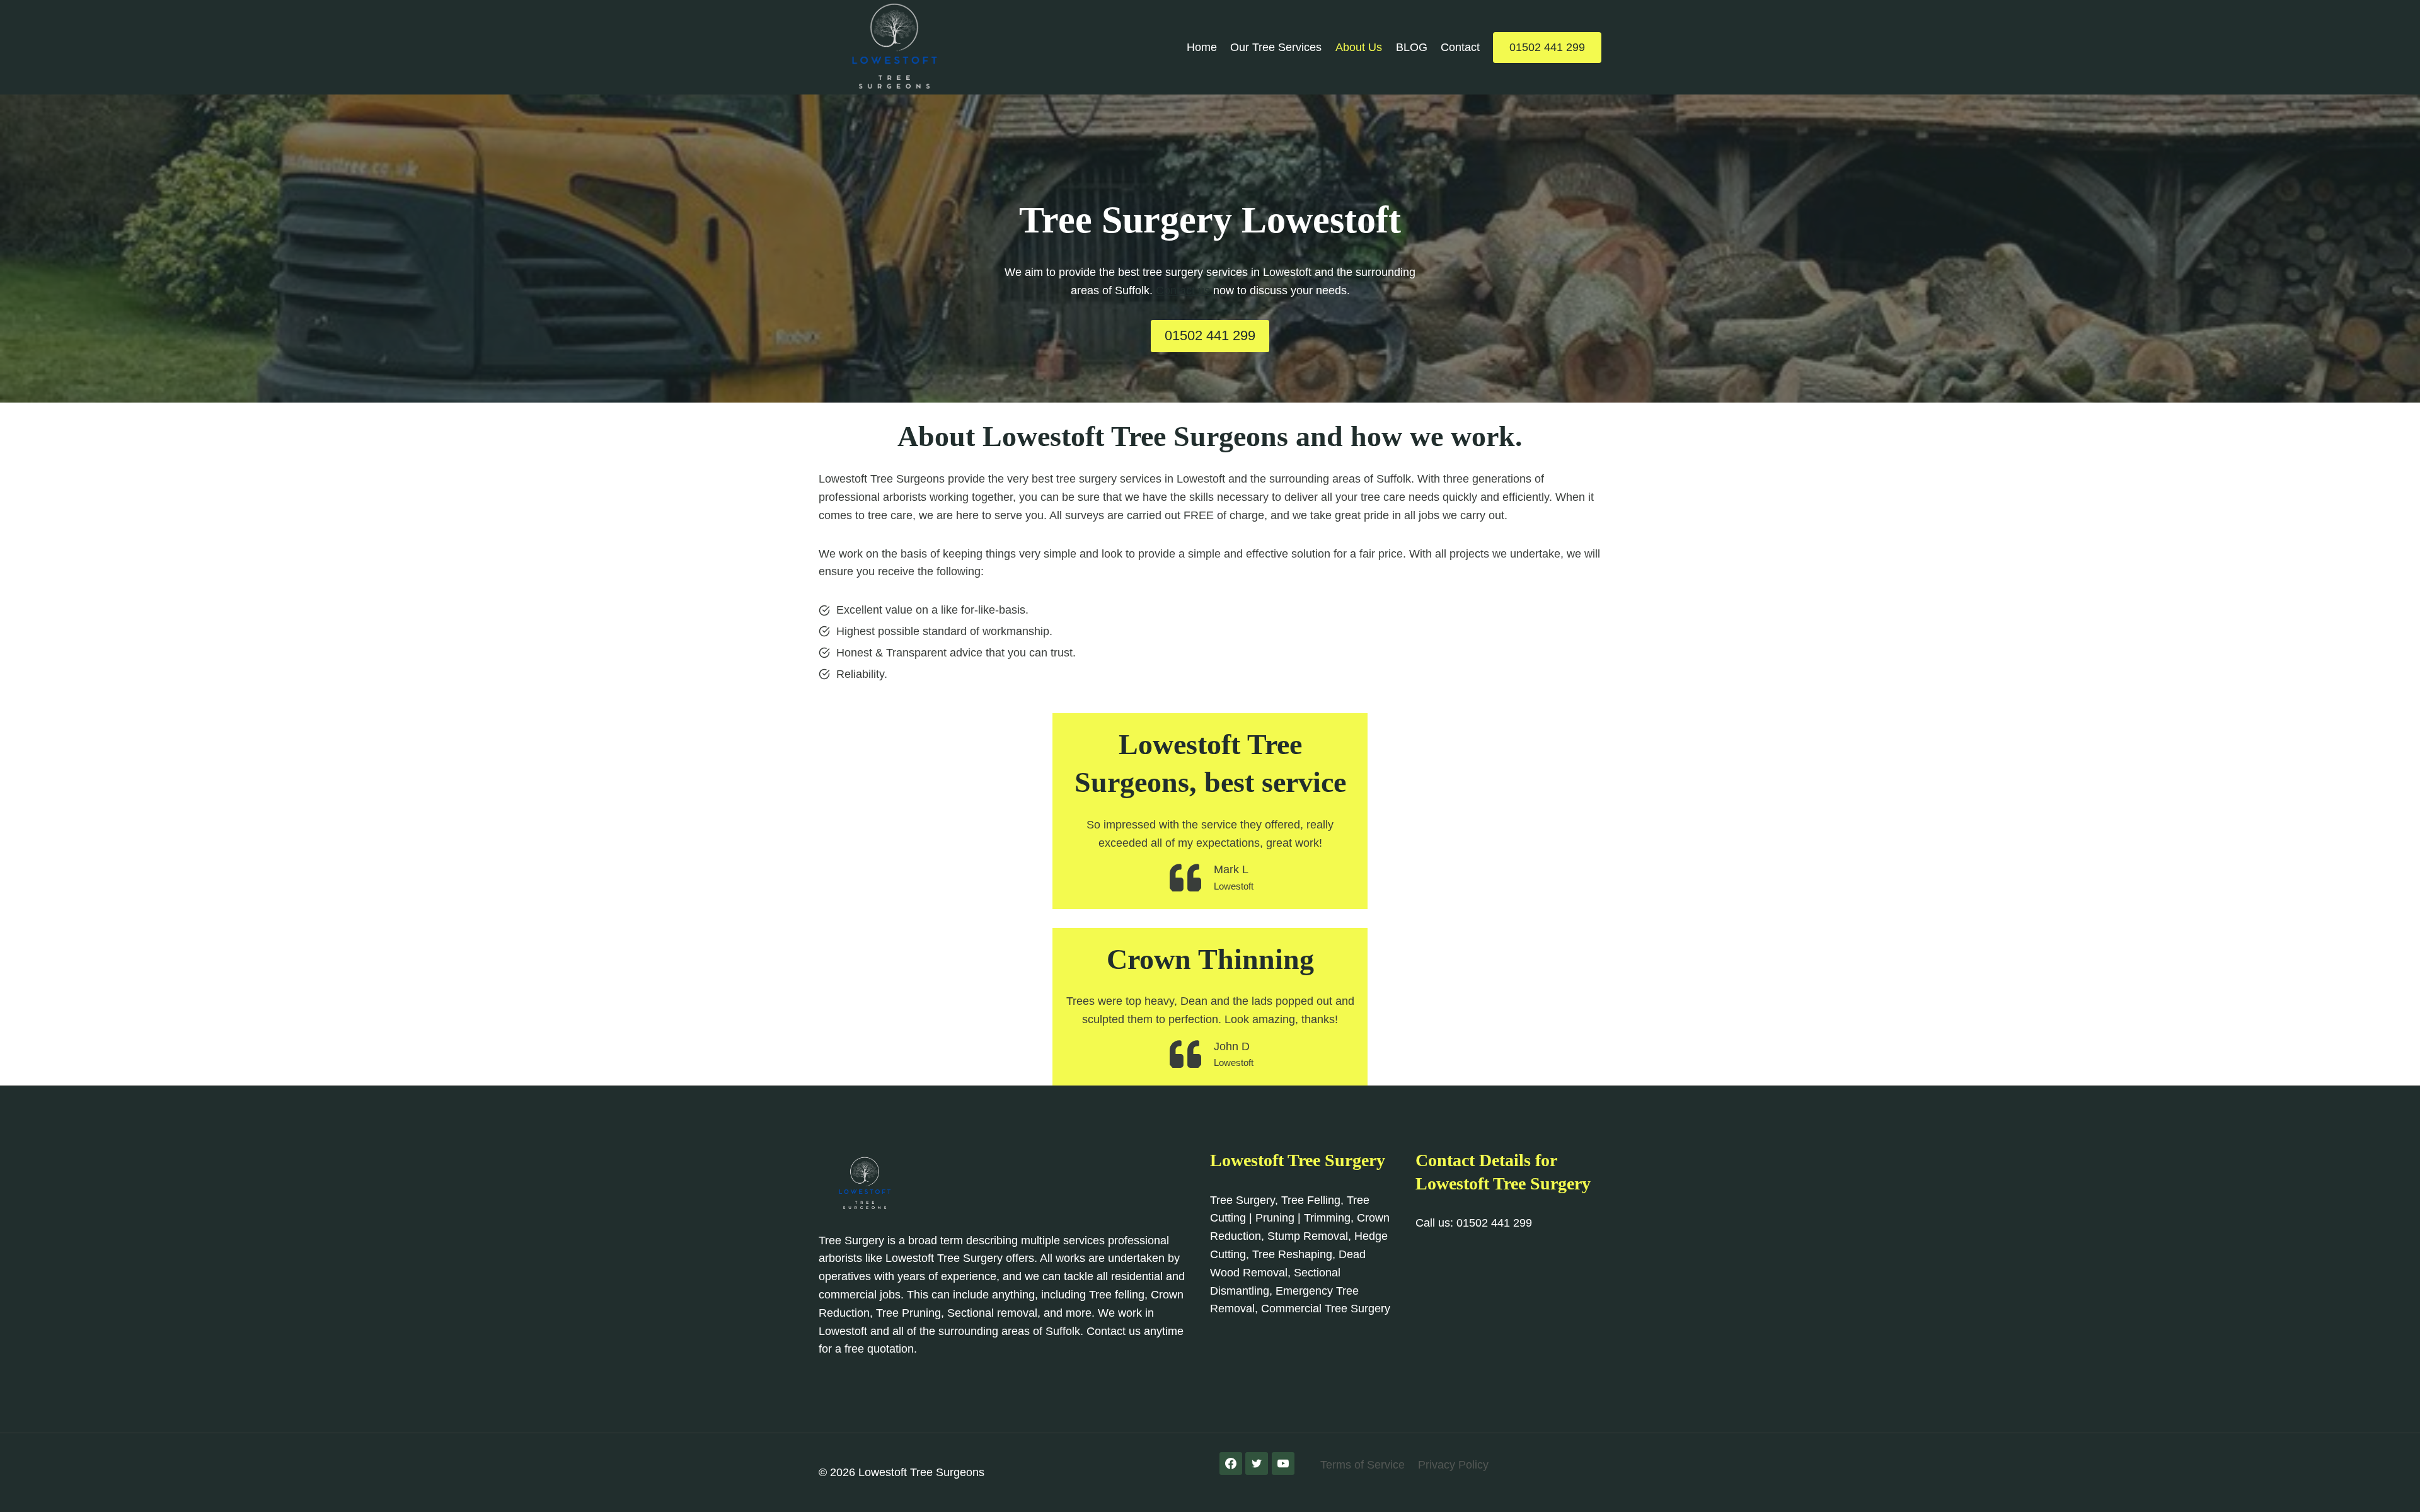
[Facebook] (1231, 1463)
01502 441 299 (1547, 47)
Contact (1460, 47)
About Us (1359, 47)
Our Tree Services (1276, 47)
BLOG (1412, 47)
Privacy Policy (1453, 1465)
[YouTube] (1283, 1463)
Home (1202, 47)
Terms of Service (1363, 1465)
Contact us (1183, 290)
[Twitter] (1257, 1463)
